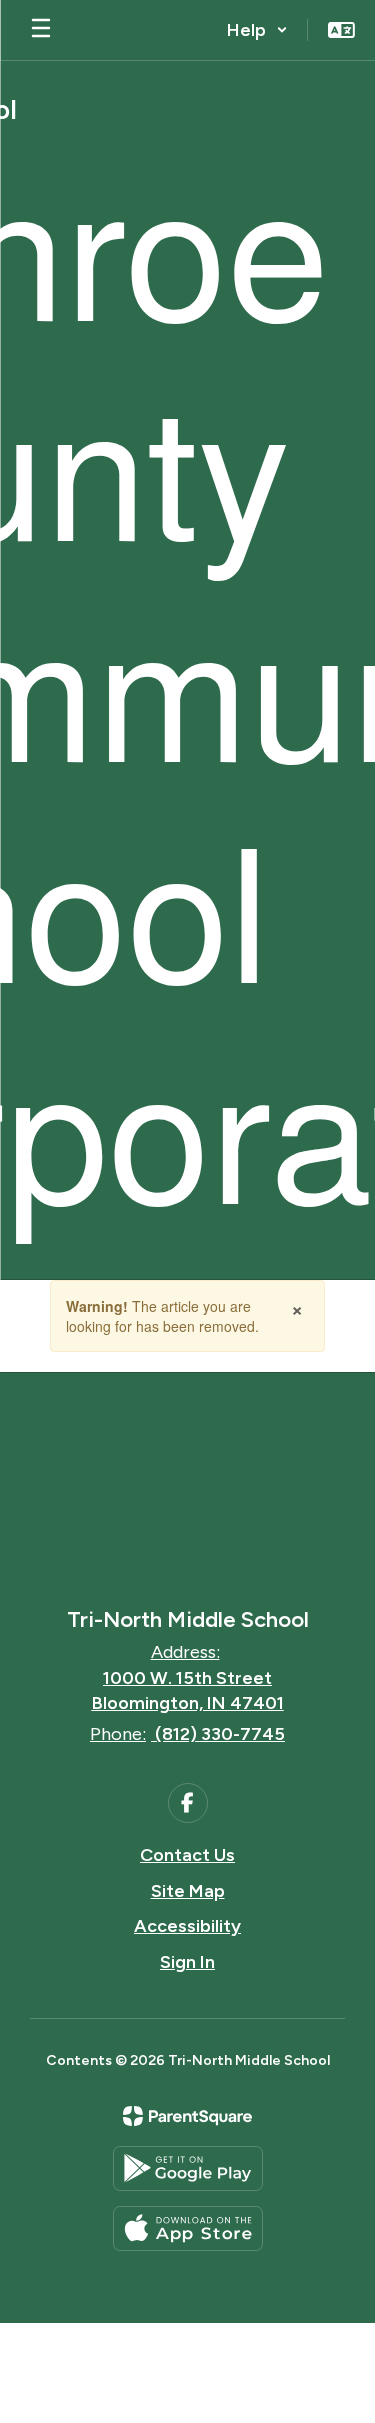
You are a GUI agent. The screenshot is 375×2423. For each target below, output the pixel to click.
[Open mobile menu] (41, 30)
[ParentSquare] (187, 2116)
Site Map (188, 1891)
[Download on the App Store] (188, 2228)
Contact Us (187, 1855)
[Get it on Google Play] (188, 2168)
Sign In (187, 1962)
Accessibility (187, 1926)
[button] (257, 30)
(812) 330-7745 (220, 1734)
